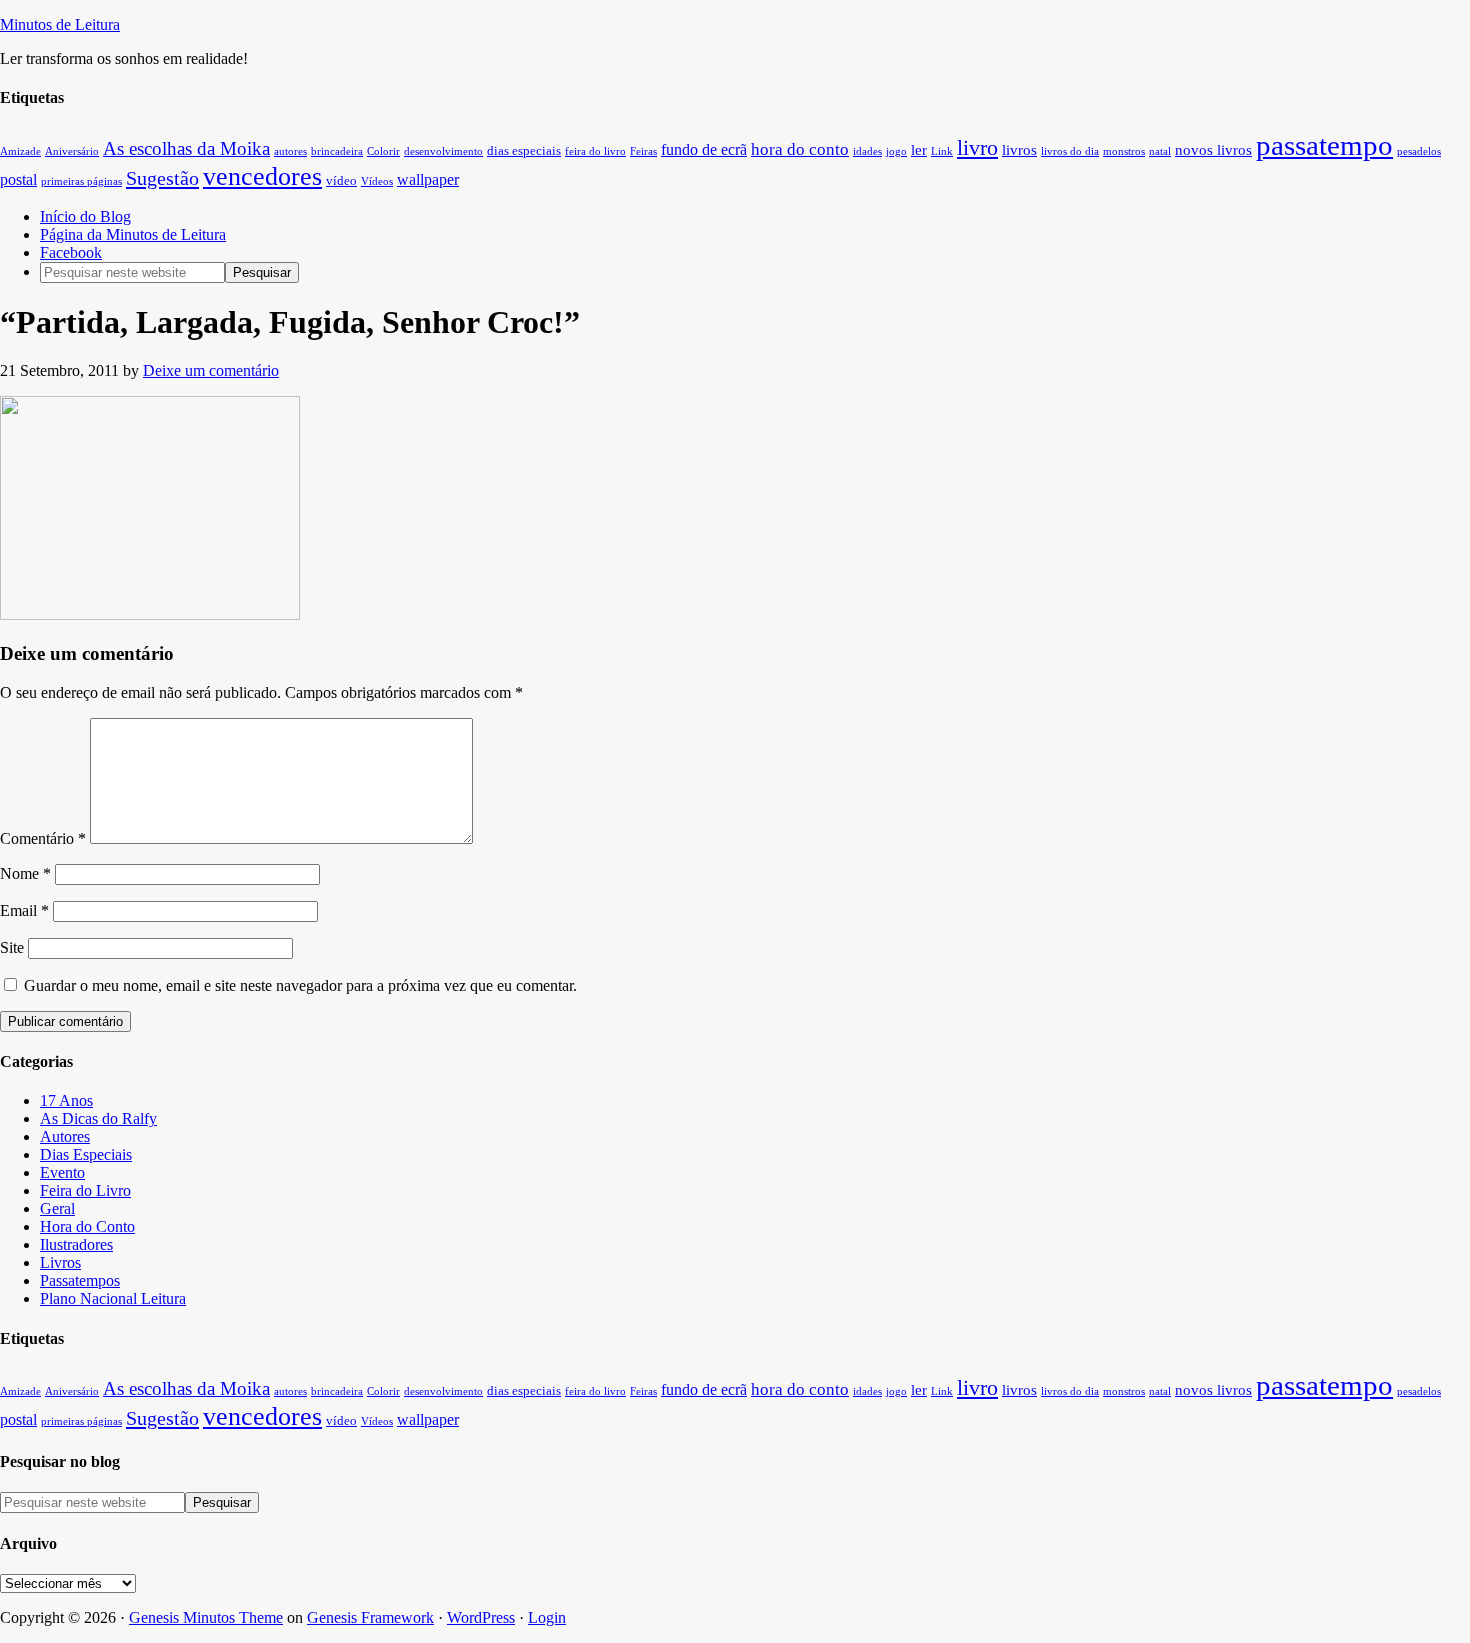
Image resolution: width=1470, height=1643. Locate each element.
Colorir (383, 151)
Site (12, 947)
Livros (60, 1262)
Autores (65, 1136)
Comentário (43, 838)
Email (24, 910)
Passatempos (80, 1280)
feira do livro (595, 151)
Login (547, 1617)
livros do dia (1070, 151)
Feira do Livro (85, 1190)
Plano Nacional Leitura (113, 1298)
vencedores (262, 176)
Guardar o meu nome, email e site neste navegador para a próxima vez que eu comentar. (300, 985)
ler (919, 150)
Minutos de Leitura (60, 24)
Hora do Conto (87, 1226)
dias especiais (524, 151)
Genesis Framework (370, 1617)
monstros (1124, 151)
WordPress (481, 1617)
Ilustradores (76, 1244)
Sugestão (162, 178)
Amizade (20, 151)
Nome (25, 873)
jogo (896, 151)
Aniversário (72, 151)
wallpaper (428, 179)
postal (18, 179)
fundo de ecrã (704, 149)
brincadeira (337, 151)
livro (977, 147)
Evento (62, 1172)
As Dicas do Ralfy (98, 1118)
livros (1019, 150)
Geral (57, 1208)
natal (1160, 151)
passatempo (1324, 145)
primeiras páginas (81, 181)
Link (942, 151)
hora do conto (800, 149)
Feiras (643, 151)
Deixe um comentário (211, 370)
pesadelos (1419, 151)
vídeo (341, 181)
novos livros (1213, 150)
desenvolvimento (443, 151)
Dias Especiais (86, 1154)
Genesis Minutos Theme (206, 1617)
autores (290, 151)
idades (867, 151)
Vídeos (377, 181)
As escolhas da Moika (186, 148)
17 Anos (66, 1100)
